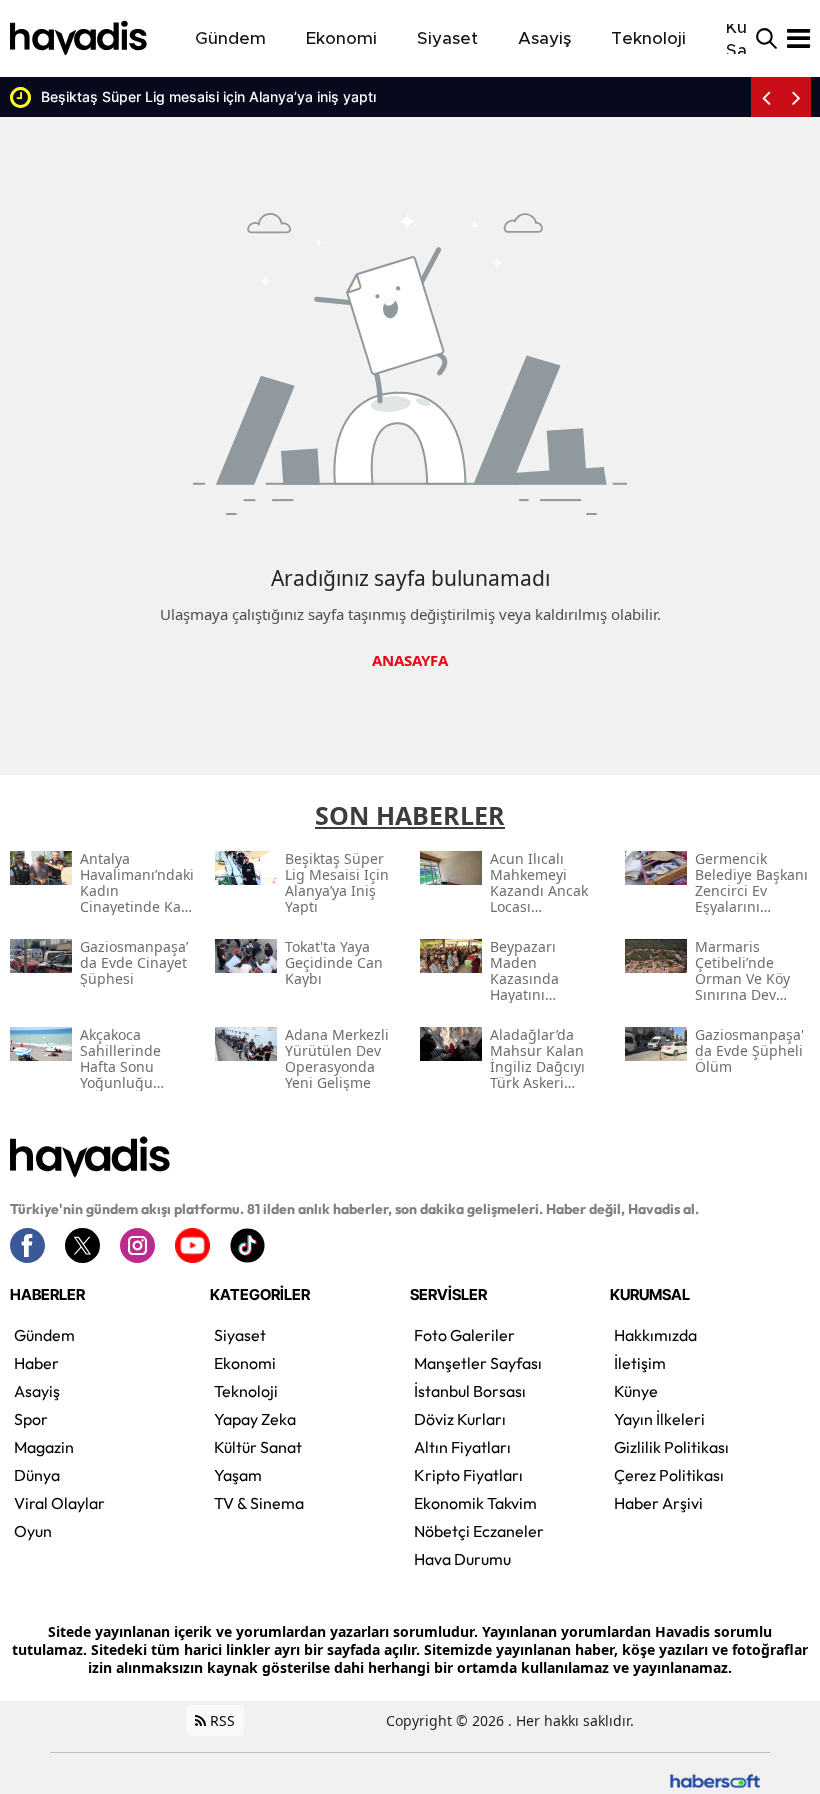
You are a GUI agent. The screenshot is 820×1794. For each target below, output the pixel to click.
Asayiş (37, 1391)
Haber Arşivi (658, 1503)
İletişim (640, 1363)
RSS (220, 1720)
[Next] (796, 97)
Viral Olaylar (59, 1503)
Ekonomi (245, 1363)
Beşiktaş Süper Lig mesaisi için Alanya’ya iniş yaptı (208, 96)
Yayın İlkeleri (659, 1419)
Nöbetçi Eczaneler (479, 1531)
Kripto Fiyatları (468, 1475)
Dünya (37, 1475)
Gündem (44, 1335)
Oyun (33, 1531)
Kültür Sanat (258, 1447)
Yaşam (238, 1475)
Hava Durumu (462, 1559)
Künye (636, 1391)
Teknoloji (246, 1391)
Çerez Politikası (669, 1475)
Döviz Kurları (460, 1419)
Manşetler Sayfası (478, 1363)
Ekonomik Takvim (475, 1503)
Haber (36, 1363)
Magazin (44, 1447)
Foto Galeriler (464, 1335)
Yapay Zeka (255, 1419)
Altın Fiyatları (462, 1447)
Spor (31, 1419)
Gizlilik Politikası (671, 1447)
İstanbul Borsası (470, 1391)
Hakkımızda (655, 1335)
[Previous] (766, 97)
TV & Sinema (259, 1503)
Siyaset (240, 1335)
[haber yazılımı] (715, 1779)
